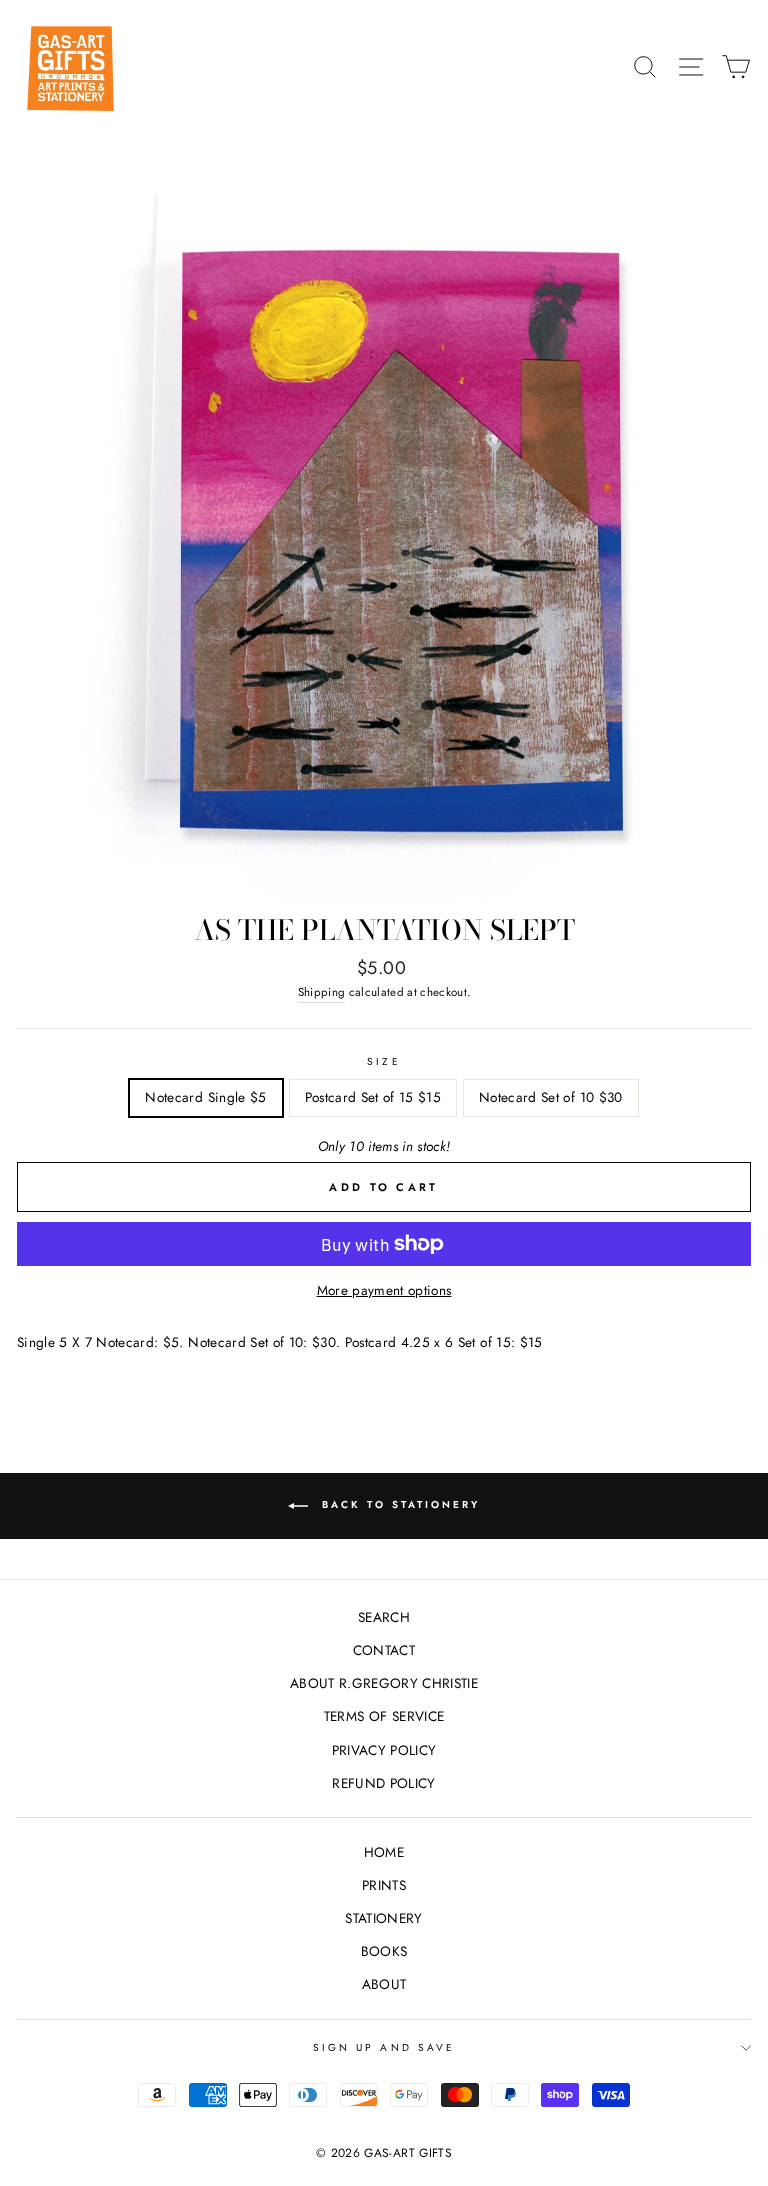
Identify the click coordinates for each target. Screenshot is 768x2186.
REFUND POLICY (383, 1783)
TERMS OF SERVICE (384, 1716)
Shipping (322, 992)
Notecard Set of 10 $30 (550, 1097)
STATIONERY (383, 1918)
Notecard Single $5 (205, 1097)
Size (383, 1061)
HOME (384, 1852)
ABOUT (384, 1984)
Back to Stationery (398, 1505)
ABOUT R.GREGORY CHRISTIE (384, 1683)
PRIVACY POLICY (384, 1750)
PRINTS (384, 1885)
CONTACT (384, 1650)
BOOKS (384, 1951)
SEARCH (384, 1617)
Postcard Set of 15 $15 (373, 1097)
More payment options (384, 1290)
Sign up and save (384, 2047)
